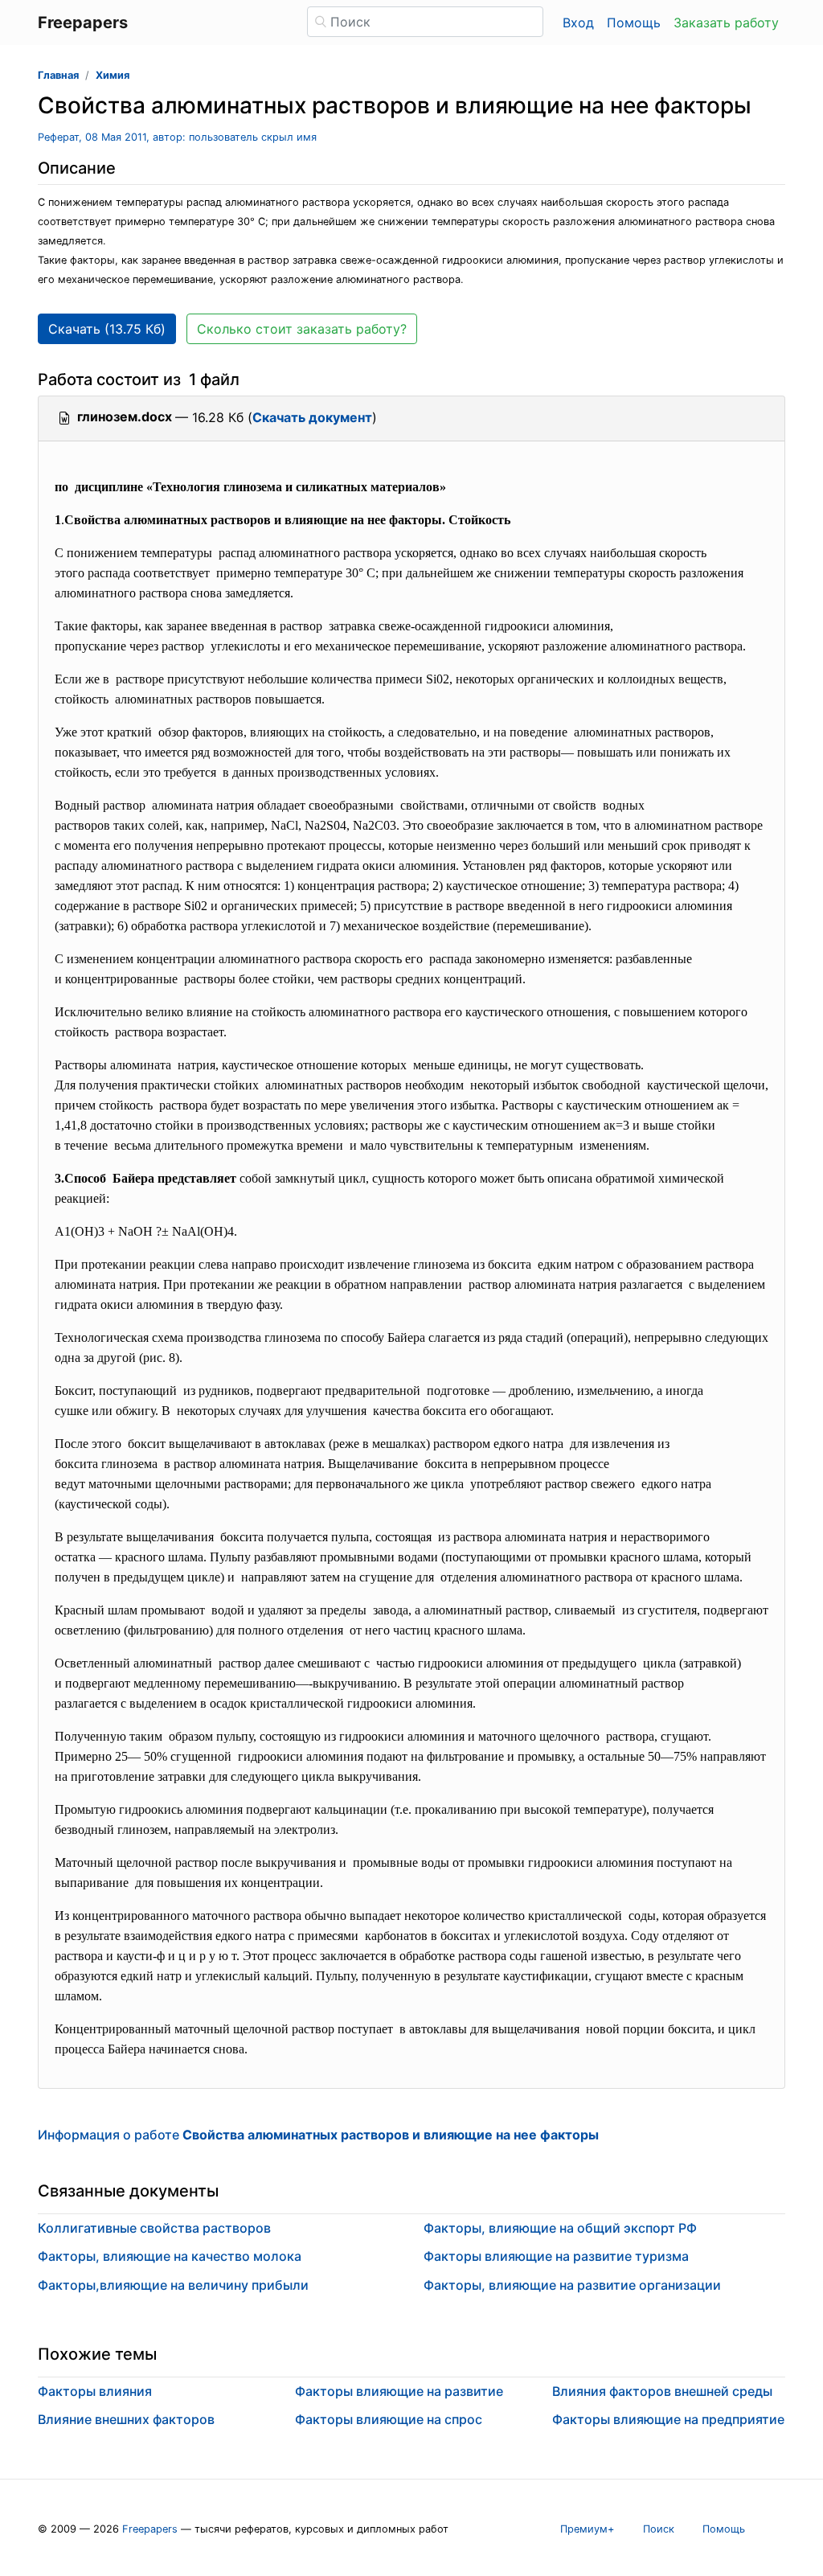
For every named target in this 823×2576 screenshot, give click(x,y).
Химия (113, 75)
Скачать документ (312, 417)
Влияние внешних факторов (126, 2419)
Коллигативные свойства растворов (154, 2228)
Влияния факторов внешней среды (662, 2391)
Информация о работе (318, 2135)
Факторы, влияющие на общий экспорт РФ (560, 2228)
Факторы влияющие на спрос (389, 2419)
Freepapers (150, 2529)
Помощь (634, 23)
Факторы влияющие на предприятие (668, 2419)
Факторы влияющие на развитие (399, 2391)
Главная (58, 75)
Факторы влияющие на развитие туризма (556, 2256)
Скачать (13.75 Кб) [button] (107, 329)
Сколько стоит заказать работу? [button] (302, 329)
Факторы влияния (95, 2391)
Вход (578, 23)
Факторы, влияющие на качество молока (170, 2256)
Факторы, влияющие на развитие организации (572, 2285)
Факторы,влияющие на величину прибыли (173, 2285)
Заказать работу (726, 23)
